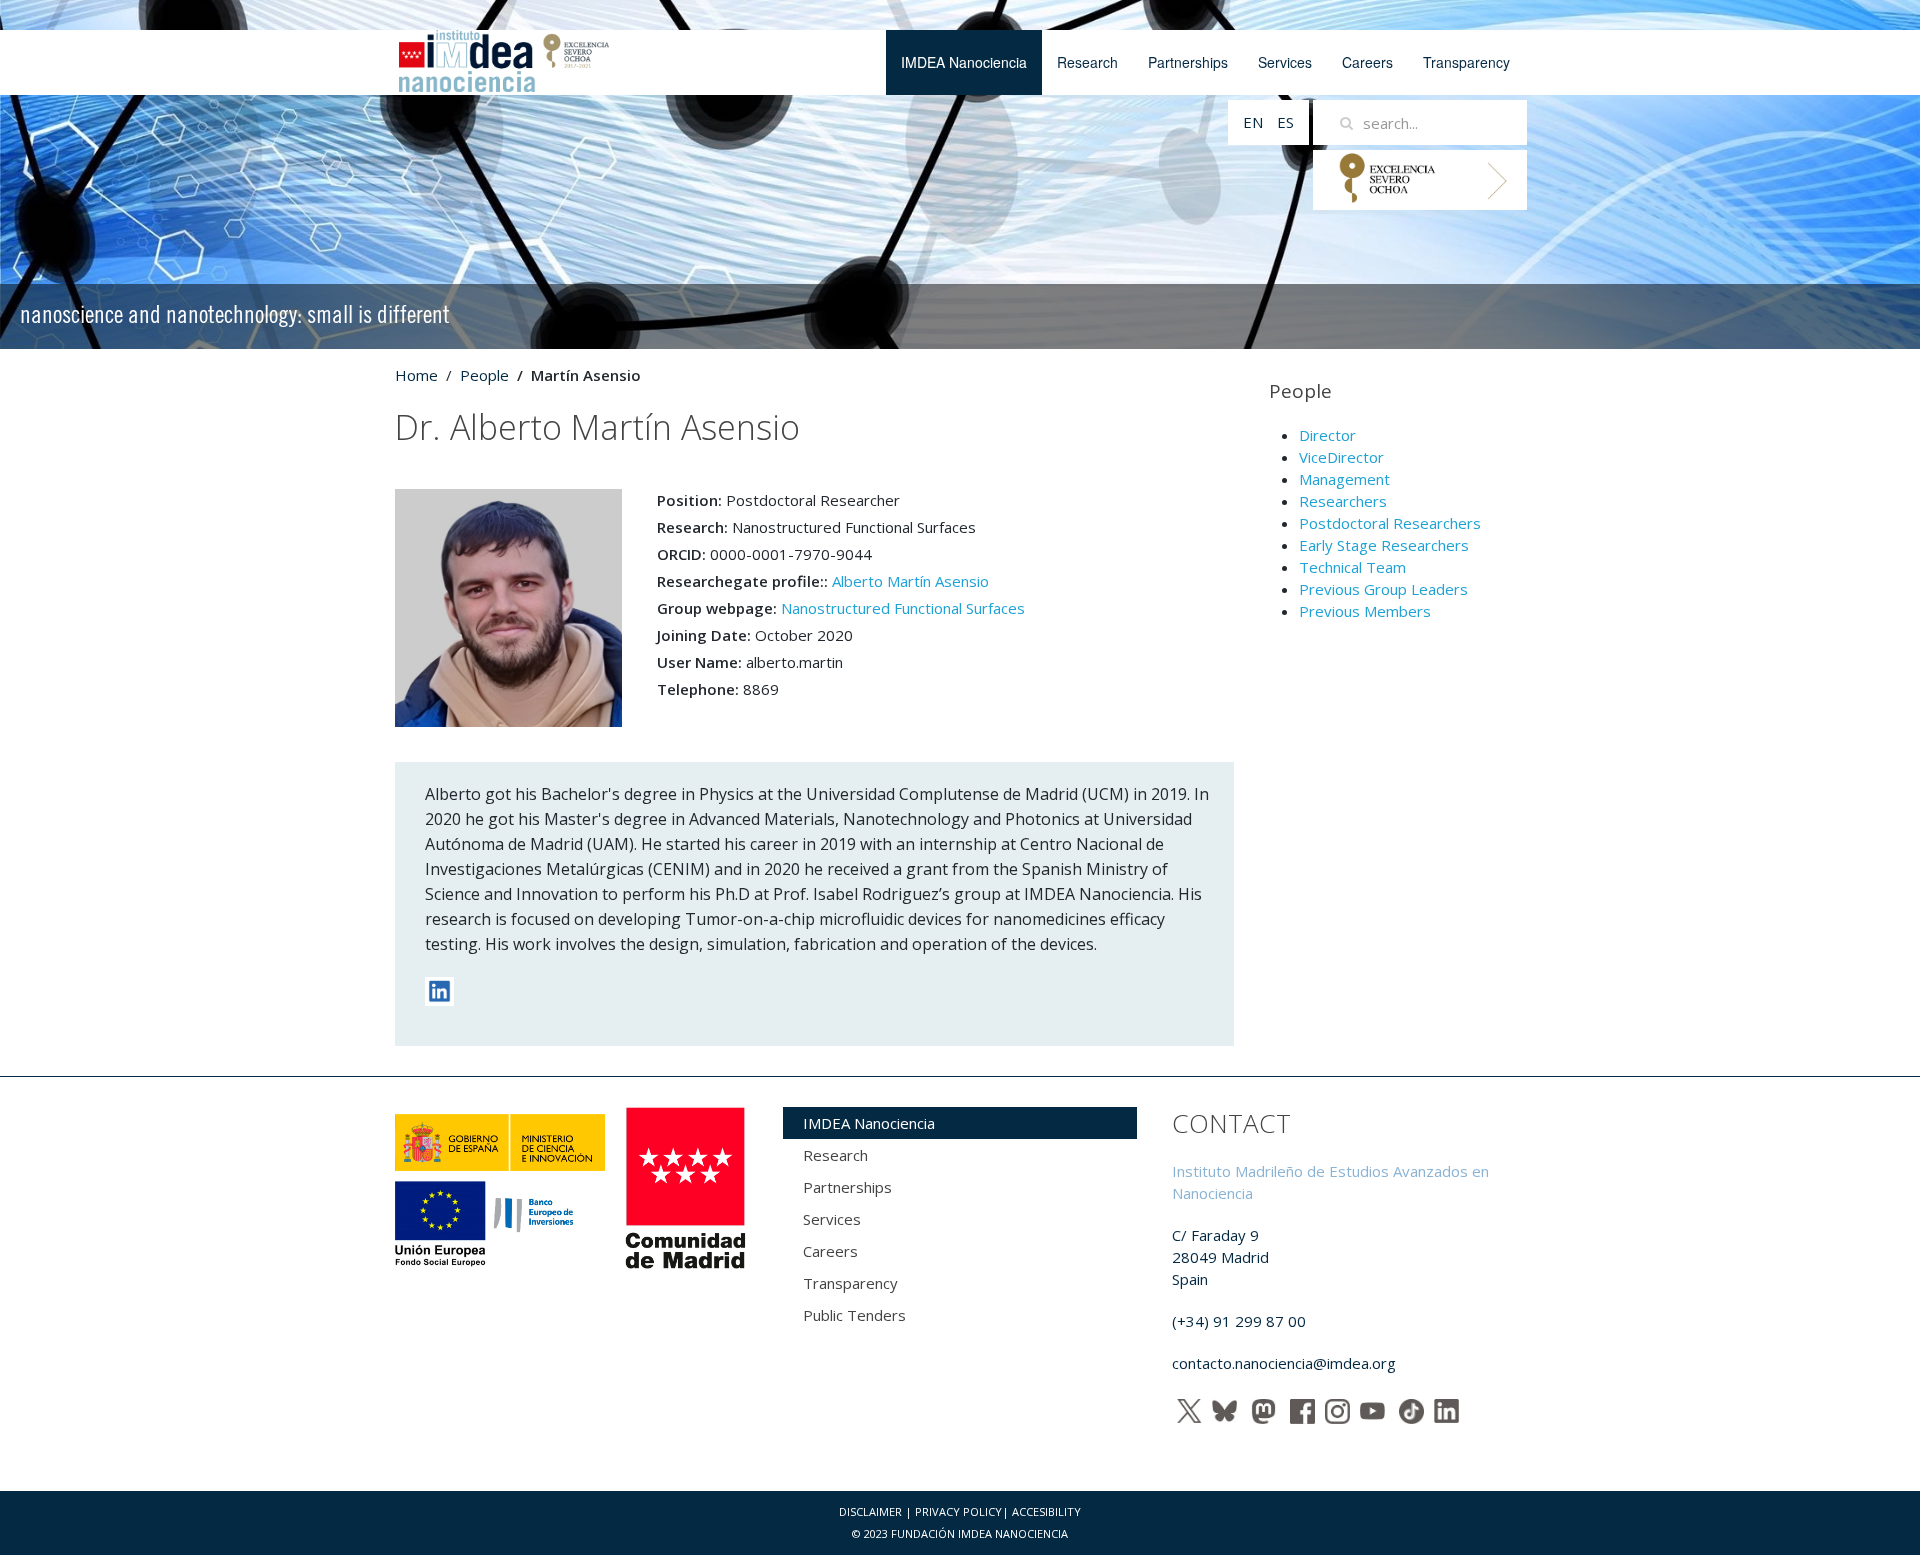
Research (1087, 62)
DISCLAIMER (870, 1511)
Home (416, 375)
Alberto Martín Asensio (910, 581)
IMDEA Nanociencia (964, 62)
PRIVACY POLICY (958, 1511)
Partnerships (1188, 62)
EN (1255, 122)
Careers (1367, 62)
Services (1285, 62)
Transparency (1466, 62)
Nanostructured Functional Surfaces (903, 608)
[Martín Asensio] (508, 606)
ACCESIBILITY (1046, 1511)
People (484, 375)
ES (1285, 122)
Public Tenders (854, 1315)
